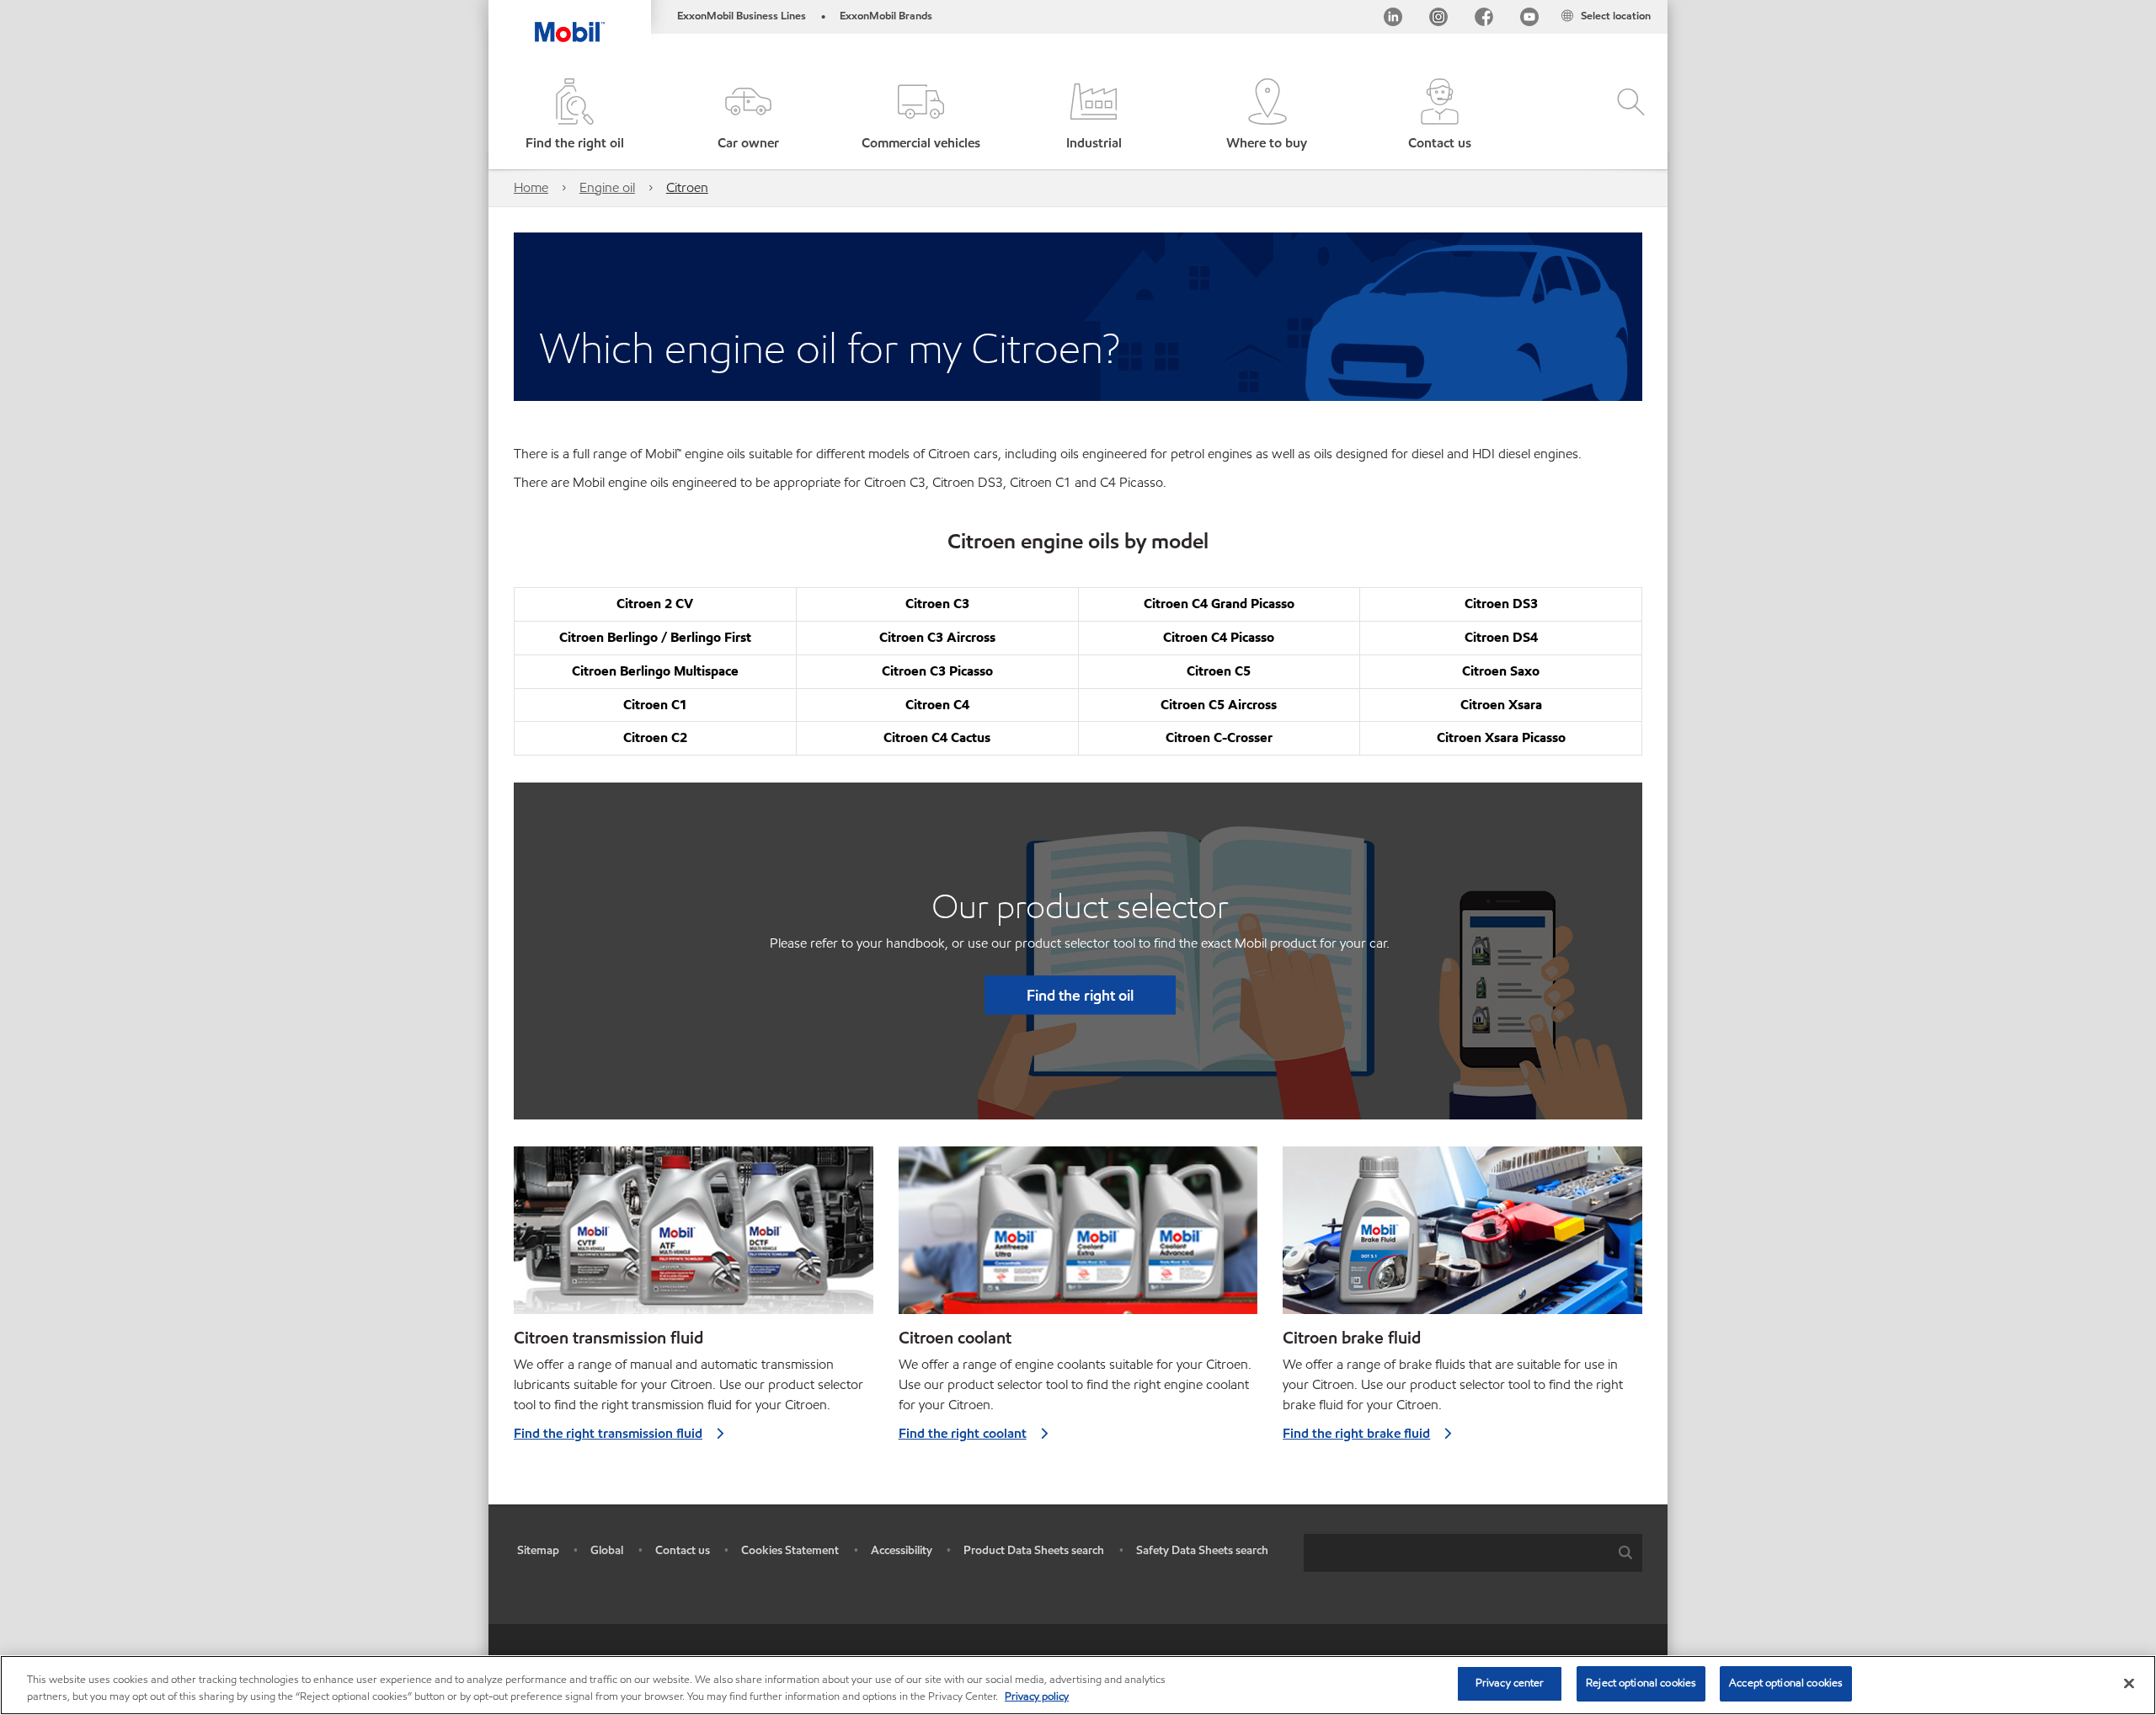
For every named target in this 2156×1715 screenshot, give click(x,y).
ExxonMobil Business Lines (742, 16)
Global (607, 1550)
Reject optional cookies (1641, 1683)
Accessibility (902, 1550)
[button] (747, 116)
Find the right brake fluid (1356, 1433)
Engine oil (607, 187)
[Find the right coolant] (1078, 1237)
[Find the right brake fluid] (1462, 1237)
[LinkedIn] (1393, 20)
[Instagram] (1438, 20)
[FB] (1484, 20)
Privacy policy (1037, 1696)
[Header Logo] (570, 21)
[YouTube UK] (1529, 20)
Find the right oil (1080, 995)
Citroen (687, 187)
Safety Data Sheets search (1202, 1550)
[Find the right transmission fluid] (694, 1237)
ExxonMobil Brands (886, 16)
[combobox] (1473, 1553)
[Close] (2129, 1683)
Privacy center (1510, 1683)
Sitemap (538, 1550)
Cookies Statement (790, 1550)
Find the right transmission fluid (608, 1433)
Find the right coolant (963, 1433)
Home (531, 187)
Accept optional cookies (1786, 1683)
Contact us (683, 1550)
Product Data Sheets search (1034, 1550)
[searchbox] (1456, 1553)
